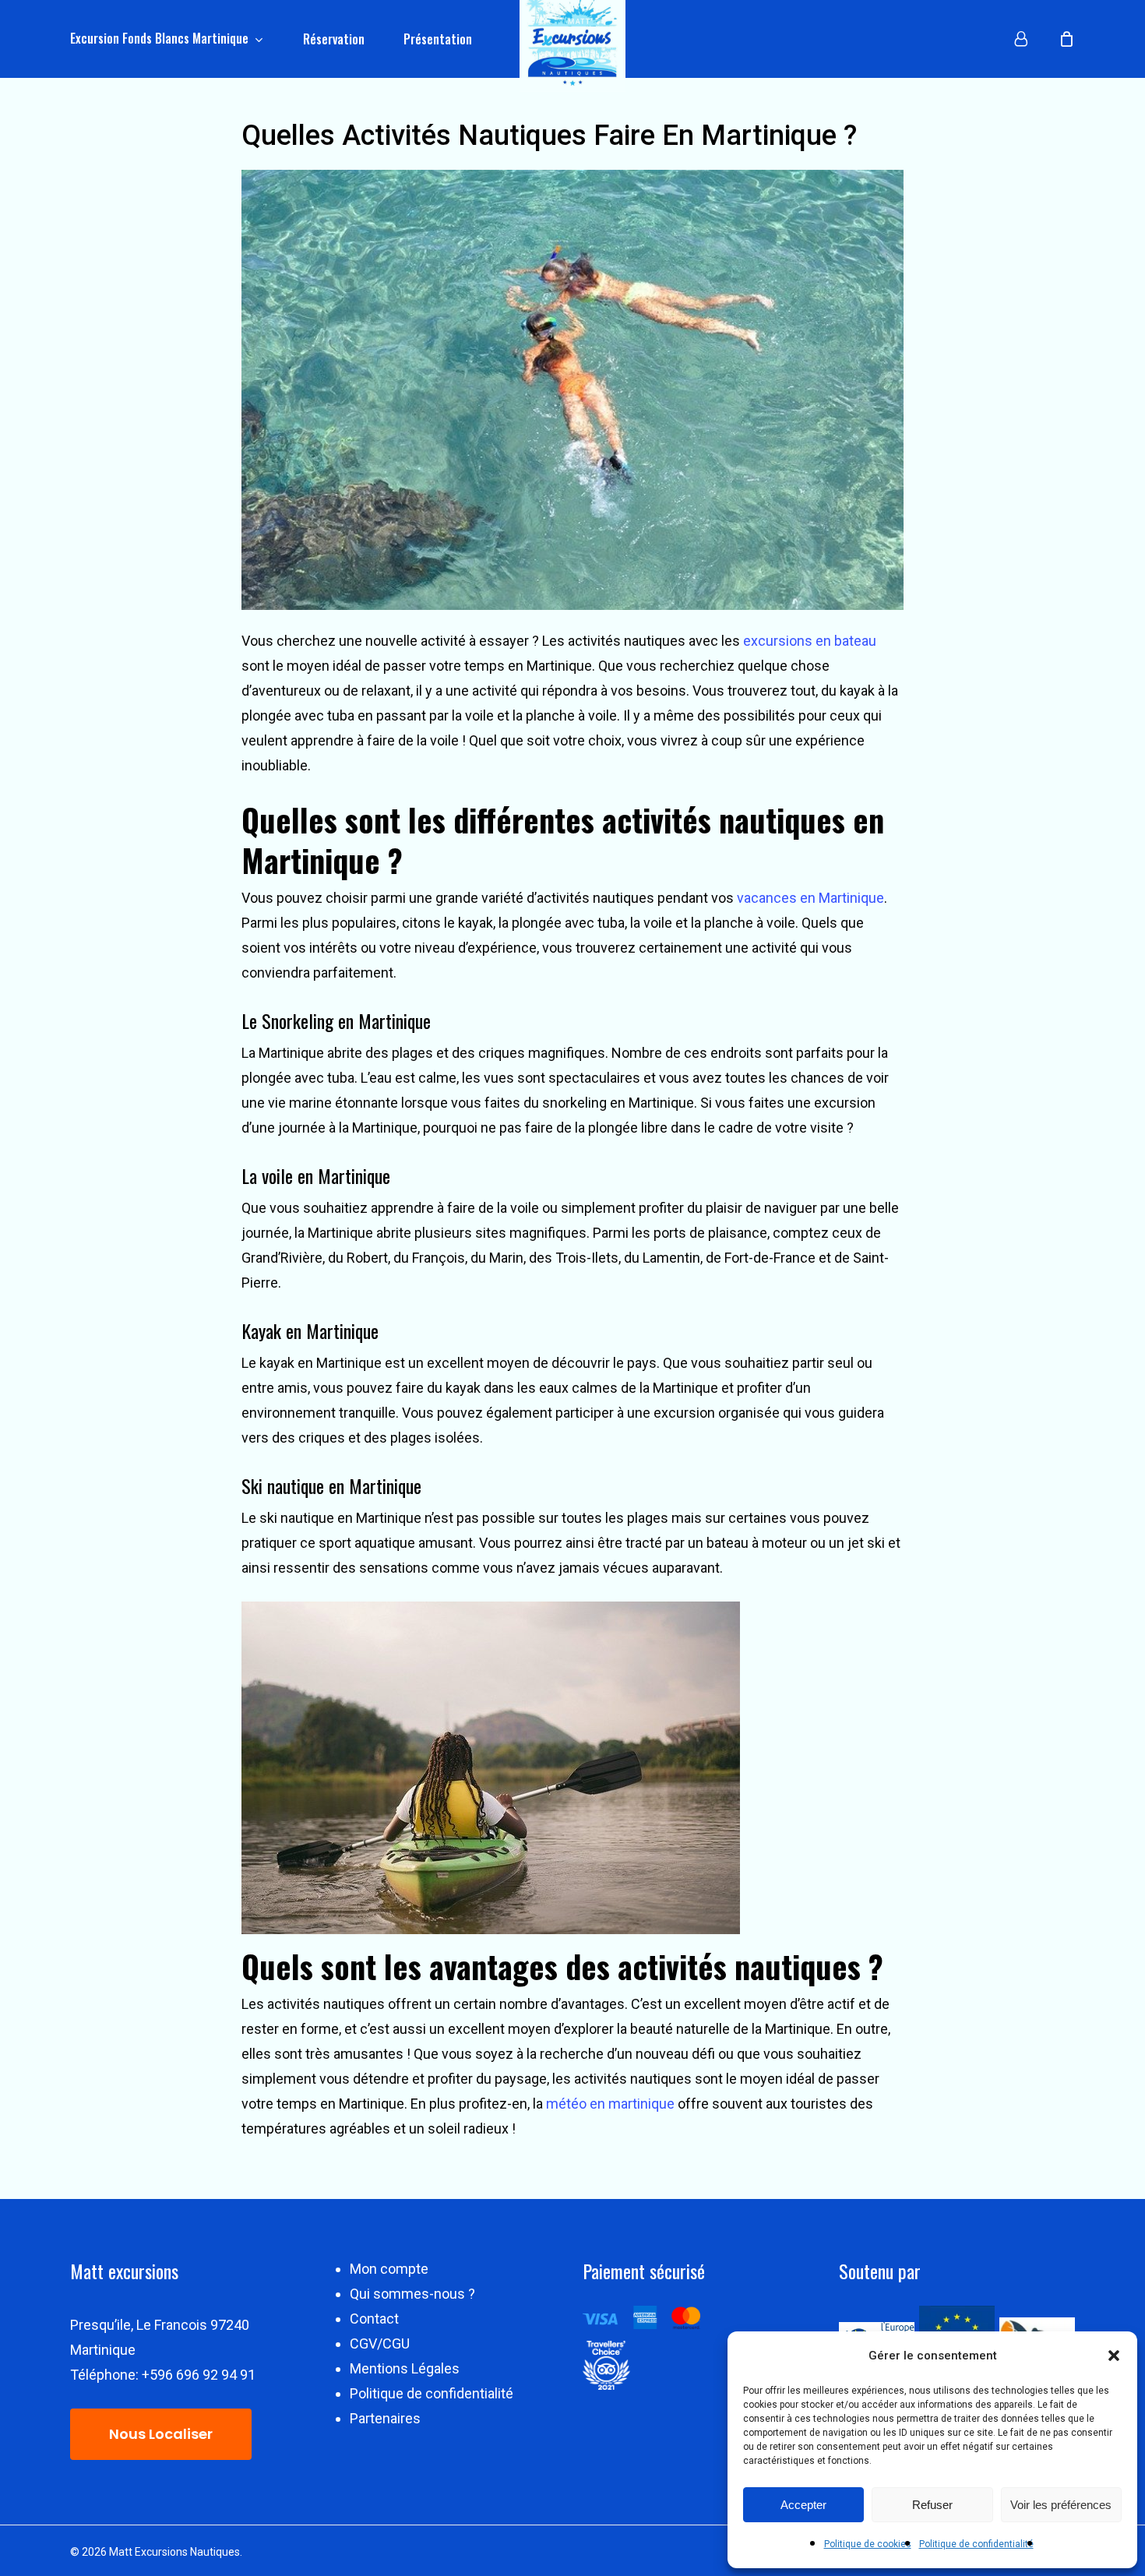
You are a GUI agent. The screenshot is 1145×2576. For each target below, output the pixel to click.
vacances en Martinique (810, 898)
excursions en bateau (810, 641)
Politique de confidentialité (976, 2544)
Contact (374, 2319)
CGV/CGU (380, 2343)
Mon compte (389, 2269)
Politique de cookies (868, 2544)
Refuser (932, 2505)
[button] (1114, 2356)
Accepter (803, 2505)
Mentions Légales (405, 2368)
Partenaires (385, 2418)
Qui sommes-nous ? (412, 2294)
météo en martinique (610, 2104)
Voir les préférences (1061, 2505)
